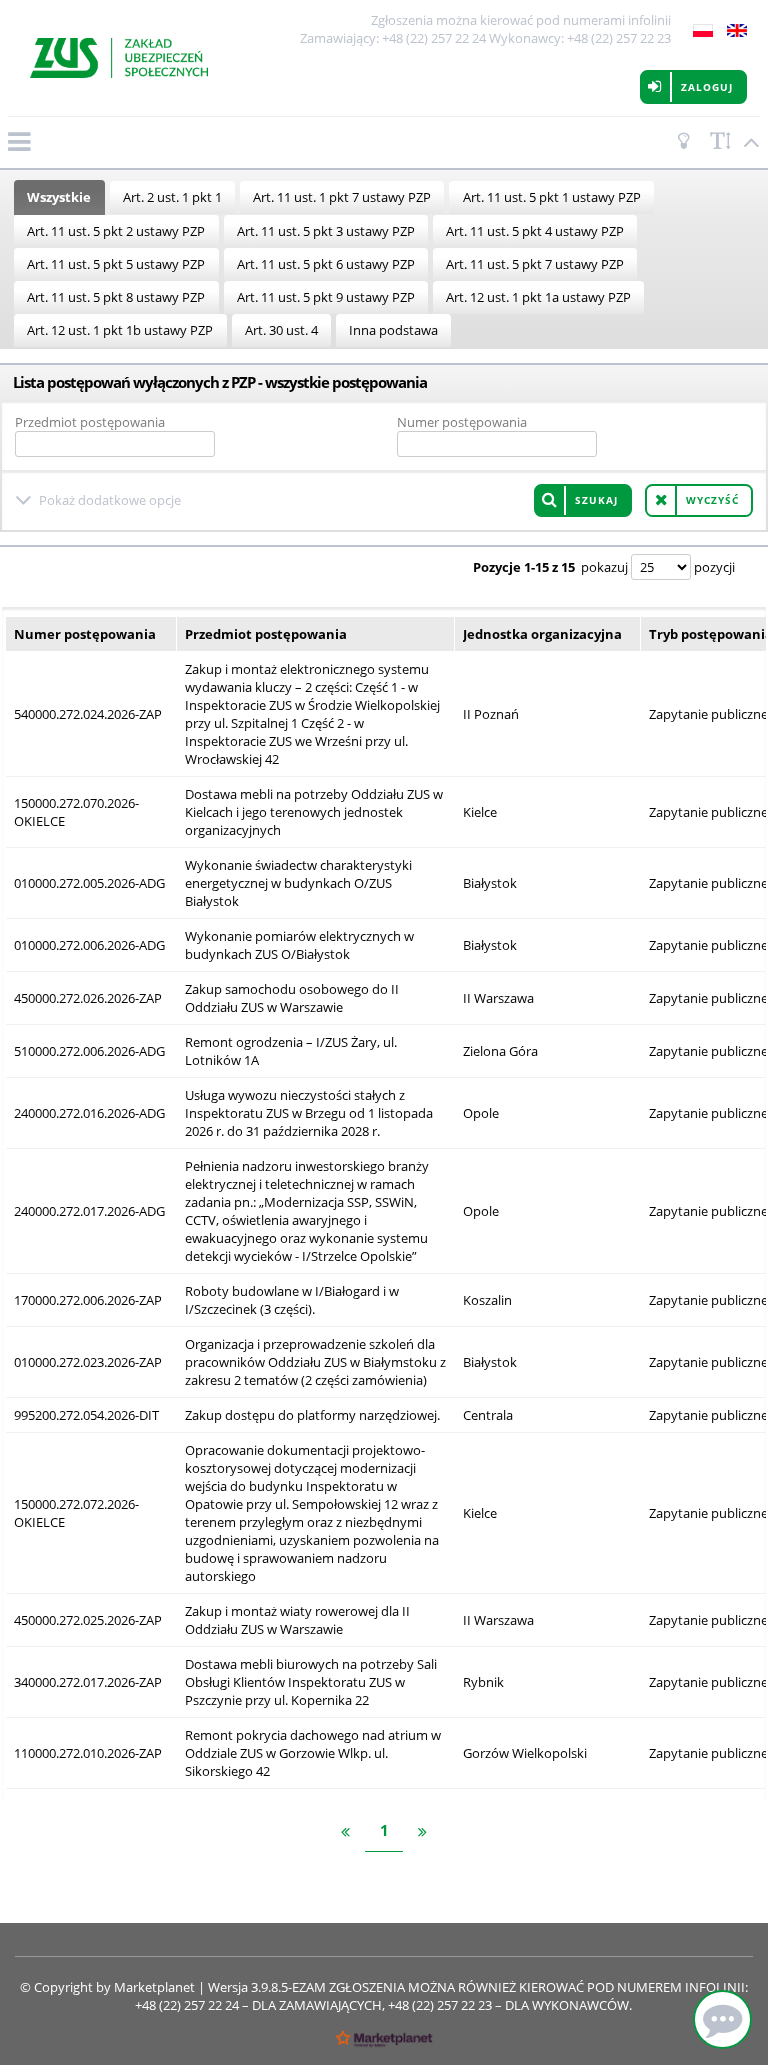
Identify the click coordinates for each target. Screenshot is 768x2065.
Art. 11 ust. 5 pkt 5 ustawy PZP (116, 264)
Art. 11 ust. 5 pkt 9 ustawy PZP (326, 297)
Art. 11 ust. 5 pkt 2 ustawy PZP (116, 231)
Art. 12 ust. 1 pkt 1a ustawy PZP (538, 297)
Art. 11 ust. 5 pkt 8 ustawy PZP (116, 297)
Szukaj (596, 500)
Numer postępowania (462, 422)
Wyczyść (712, 500)
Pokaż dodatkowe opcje (110, 500)
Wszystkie (59, 197)
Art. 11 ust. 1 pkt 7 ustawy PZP (342, 197)
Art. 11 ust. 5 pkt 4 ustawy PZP (535, 231)
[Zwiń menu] (18, 142)
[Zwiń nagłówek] (748, 142)
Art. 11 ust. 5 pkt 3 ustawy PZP (326, 231)
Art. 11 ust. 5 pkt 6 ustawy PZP (326, 264)
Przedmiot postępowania (90, 422)
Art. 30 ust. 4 (281, 330)
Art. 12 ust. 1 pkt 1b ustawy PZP (120, 330)
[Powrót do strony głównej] (119, 58)
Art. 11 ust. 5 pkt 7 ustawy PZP (535, 264)
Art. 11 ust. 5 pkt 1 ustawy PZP (552, 197)
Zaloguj (707, 87)
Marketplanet (154, 1987)
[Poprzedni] (345, 1832)
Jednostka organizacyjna (542, 634)
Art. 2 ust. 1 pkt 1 (172, 197)
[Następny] (422, 1832)
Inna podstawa (393, 330)
